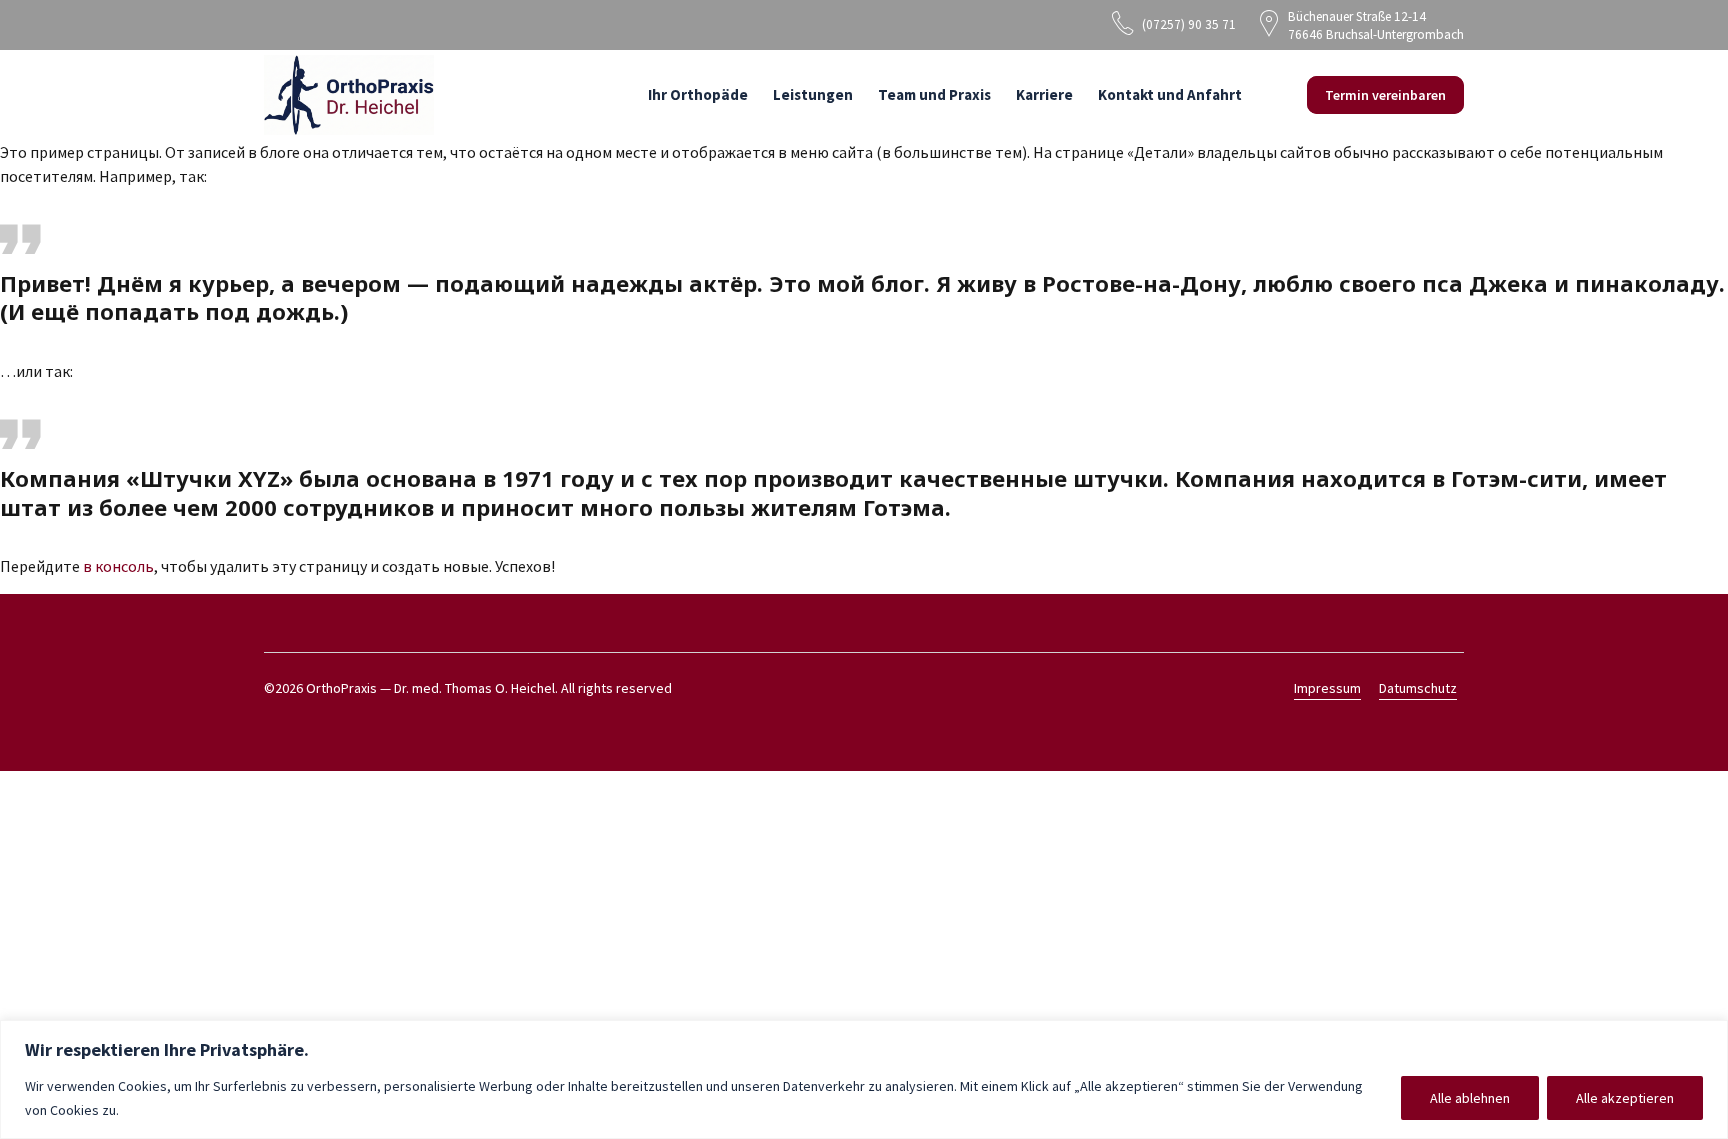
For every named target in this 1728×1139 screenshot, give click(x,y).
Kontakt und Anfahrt (1170, 94)
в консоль (118, 566)
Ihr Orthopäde (698, 94)
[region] (864, 1079)
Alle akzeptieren (1625, 1098)
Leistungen (813, 94)
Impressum (1327, 688)
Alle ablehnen (1470, 1098)
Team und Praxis (934, 94)
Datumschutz (1418, 688)
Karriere (1044, 94)
